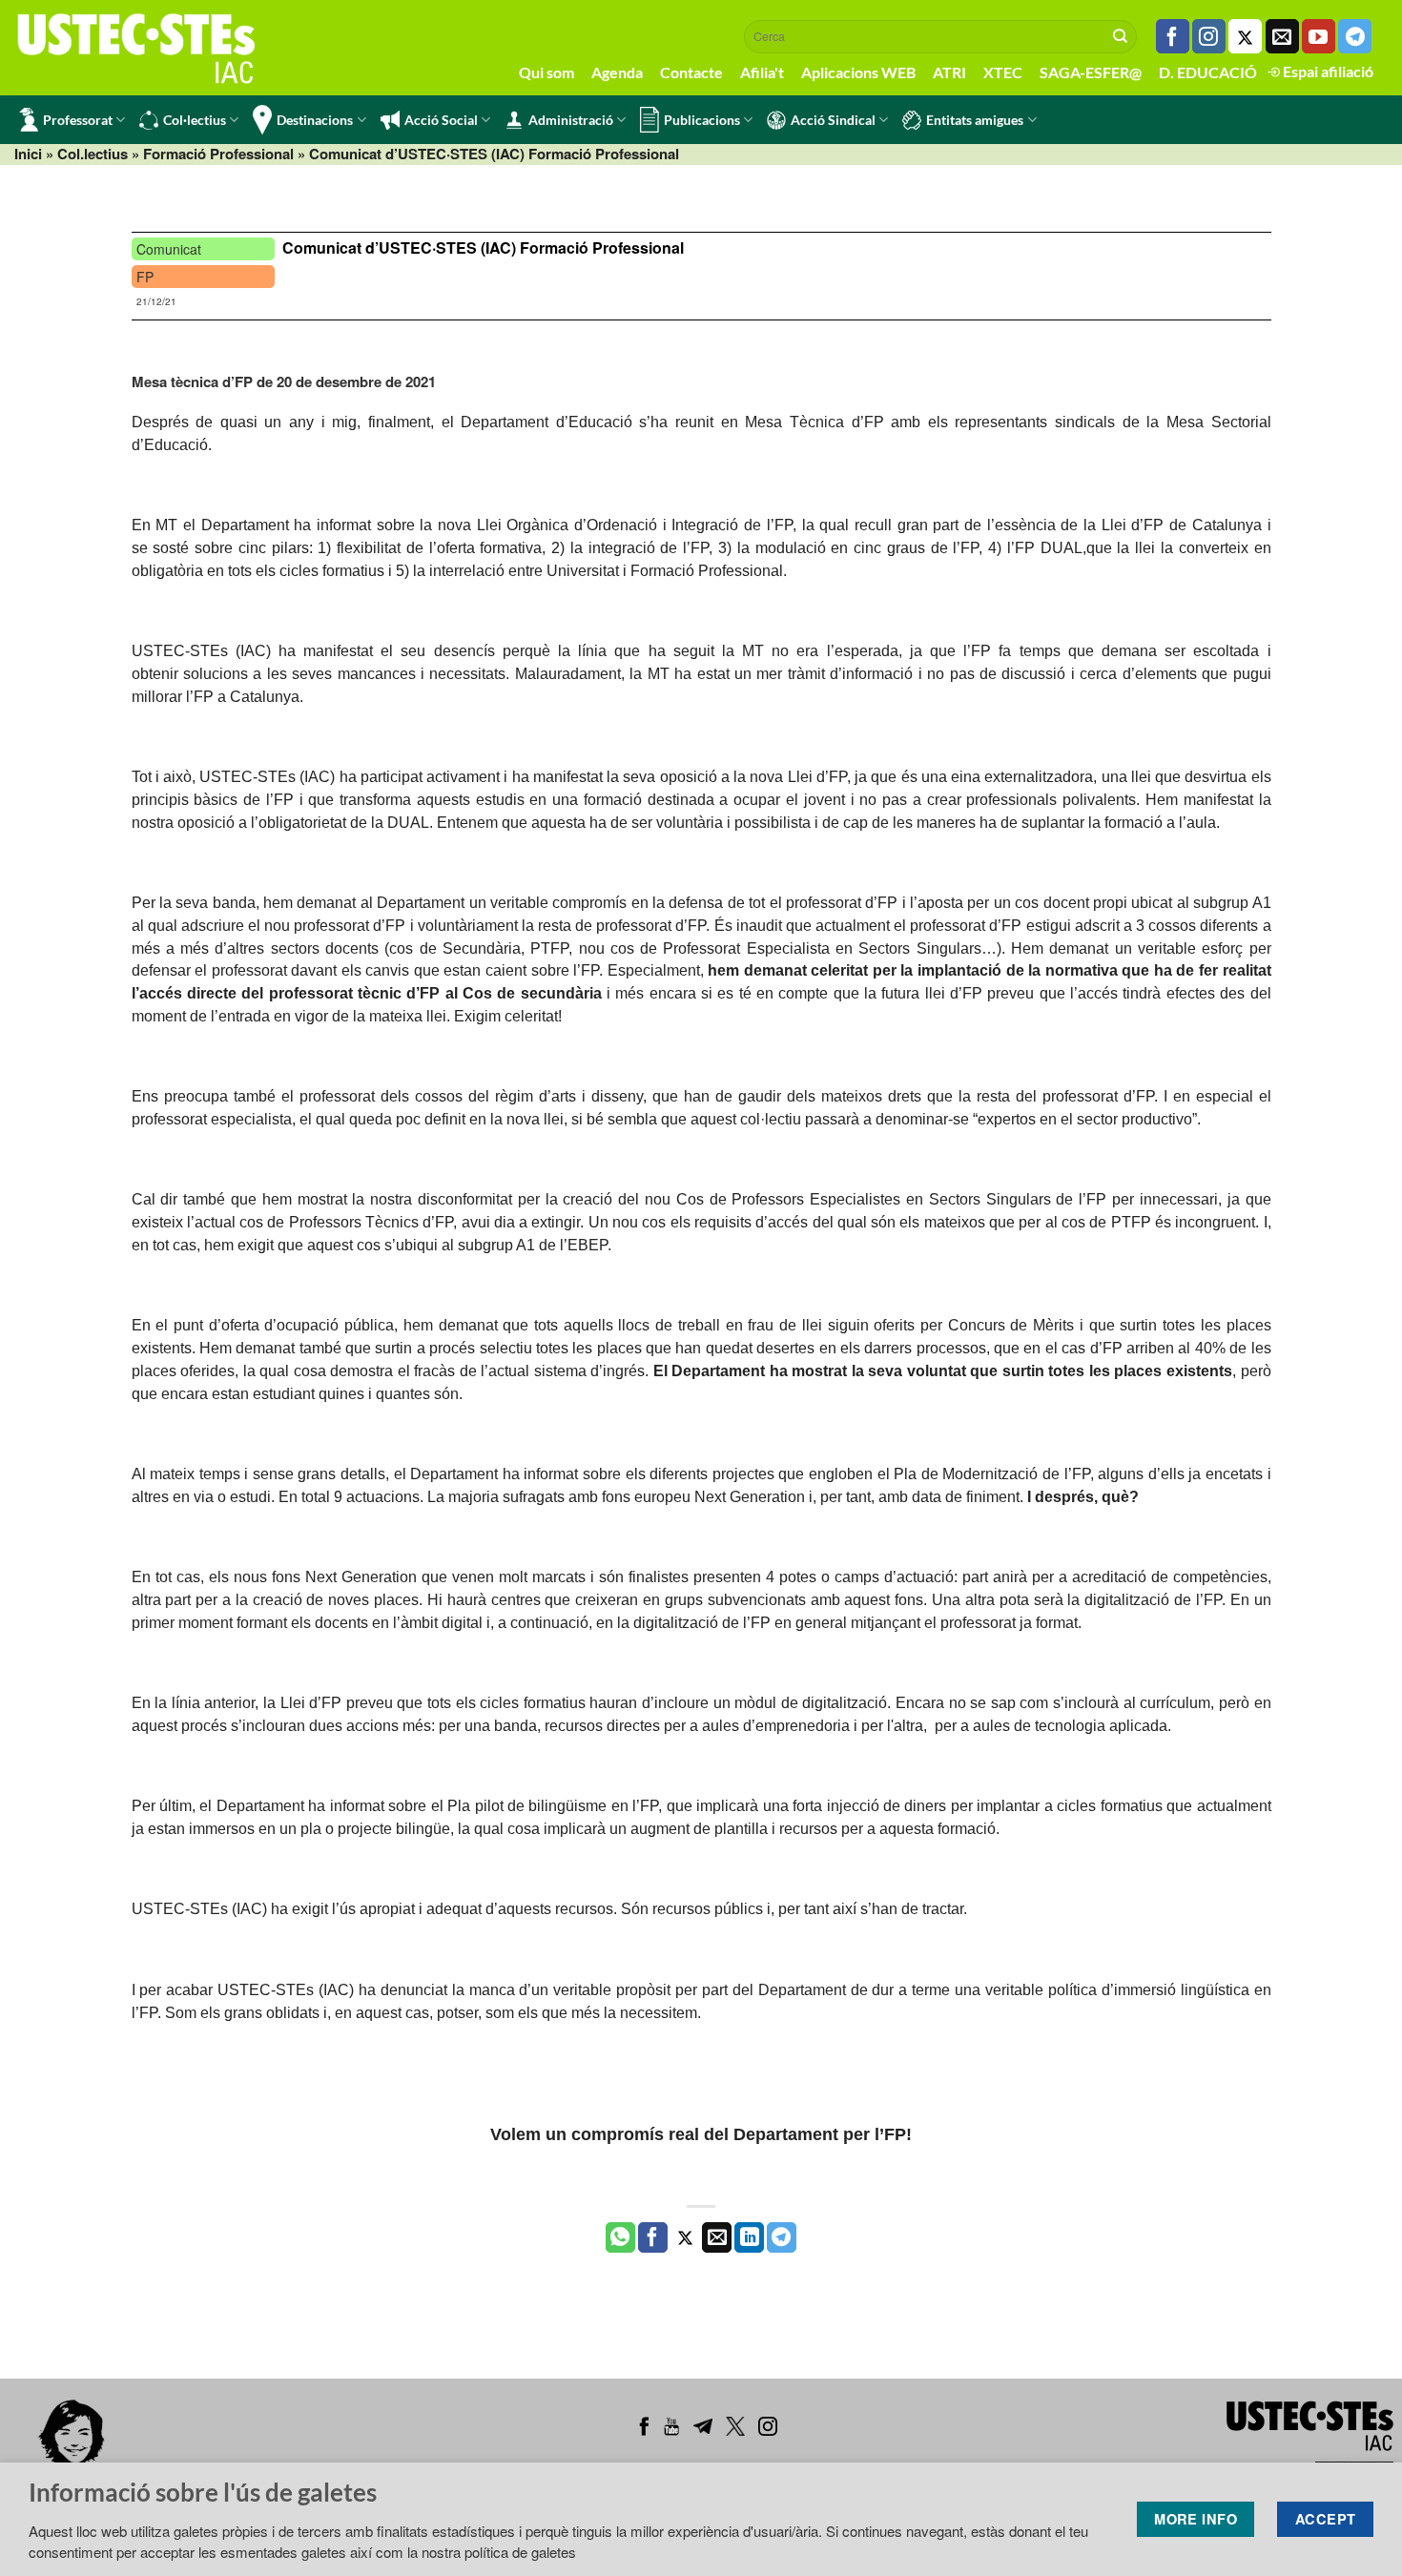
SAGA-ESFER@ (1091, 72)
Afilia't (762, 72)
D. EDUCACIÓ (1208, 72)
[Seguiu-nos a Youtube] (1319, 36)
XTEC (1003, 72)
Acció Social (441, 120)
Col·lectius (195, 120)
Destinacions (315, 120)
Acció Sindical (833, 120)
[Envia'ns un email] (1282, 36)
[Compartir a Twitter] (685, 2237)
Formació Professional (218, 154)
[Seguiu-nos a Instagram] (1209, 36)
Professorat (78, 120)
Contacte (691, 72)
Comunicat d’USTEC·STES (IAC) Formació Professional (483, 247)
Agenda (617, 72)
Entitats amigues (975, 120)
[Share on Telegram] (782, 2237)
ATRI (949, 72)
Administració (571, 120)
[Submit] (1121, 36)
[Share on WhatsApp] (620, 2237)
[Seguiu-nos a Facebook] (1173, 36)
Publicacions (702, 120)
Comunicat (169, 249)
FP (145, 277)
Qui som (546, 72)
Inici (28, 154)
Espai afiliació (1327, 71)
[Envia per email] (717, 2237)
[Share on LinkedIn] (749, 2237)
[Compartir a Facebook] (653, 2237)
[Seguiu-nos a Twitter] (1245, 36)
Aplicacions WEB (858, 72)
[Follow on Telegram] (1355, 36)
